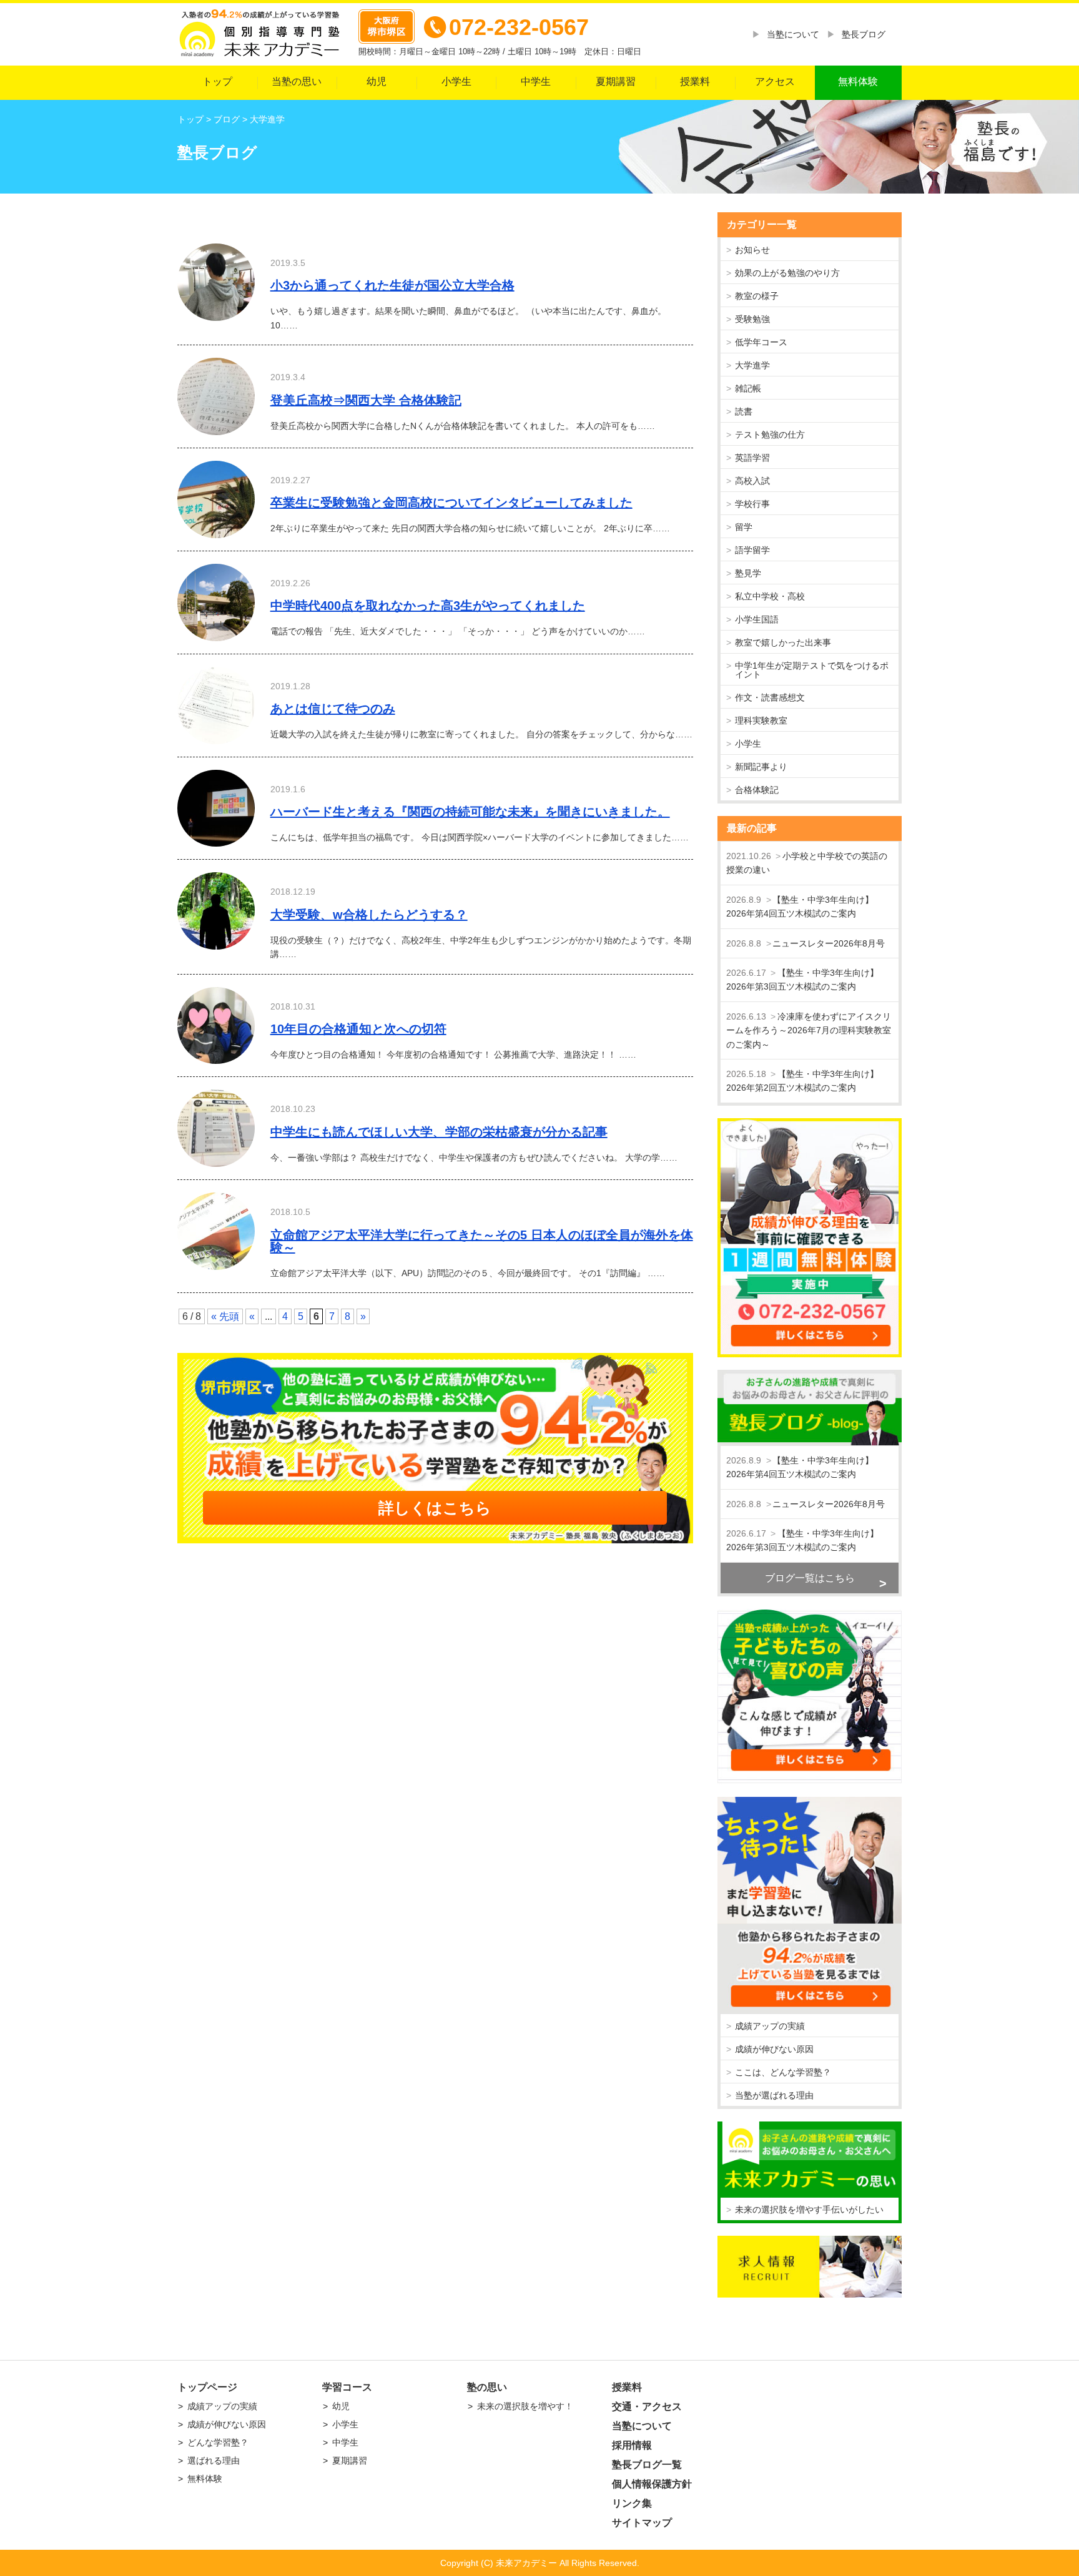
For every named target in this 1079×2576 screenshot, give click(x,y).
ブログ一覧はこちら (810, 1578)
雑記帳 (748, 388)
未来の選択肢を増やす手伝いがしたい (809, 2210)
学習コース (347, 2387)
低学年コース (761, 342)
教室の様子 (757, 296)
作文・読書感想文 (770, 697)
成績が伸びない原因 (774, 2049)
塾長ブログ (864, 34)
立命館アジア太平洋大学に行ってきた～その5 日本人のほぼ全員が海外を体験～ (482, 1241)
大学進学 (752, 365)
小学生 (456, 81)
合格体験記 (757, 790)
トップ (217, 81)
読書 (744, 411)
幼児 (377, 81)
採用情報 (632, 2445)
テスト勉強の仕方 (770, 435)
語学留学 (752, 550)
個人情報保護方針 (652, 2484)
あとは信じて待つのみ (333, 709)
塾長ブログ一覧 (647, 2465)
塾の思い (487, 2387)
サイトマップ (642, 2523)
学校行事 (752, 504)
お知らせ (752, 250)
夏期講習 (616, 81)
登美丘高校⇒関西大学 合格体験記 (366, 400)
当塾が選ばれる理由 (774, 2095)
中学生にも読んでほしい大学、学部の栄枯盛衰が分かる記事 (439, 1132)
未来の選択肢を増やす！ (525, 2406)
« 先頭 (225, 1316)
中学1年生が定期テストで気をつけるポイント (812, 670)
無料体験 (858, 81)
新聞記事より (761, 767)
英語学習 (752, 458)
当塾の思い (297, 81)
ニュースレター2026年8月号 (829, 943)
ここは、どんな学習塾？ (783, 2072)
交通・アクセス (647, 2406)
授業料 (695, 81)
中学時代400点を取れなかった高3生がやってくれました (428, 606)
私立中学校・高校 (770, 596)
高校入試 (752, 481)
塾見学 (748, 573)
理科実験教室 (761, 720)
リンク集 (632, 2503)
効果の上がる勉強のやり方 (787, 273)
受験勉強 (752, 319)
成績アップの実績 (770, 2026)
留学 (744, 527)
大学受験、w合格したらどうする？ (369, 915)
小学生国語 (757, 619)
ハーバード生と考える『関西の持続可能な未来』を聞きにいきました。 (470, 812)
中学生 (536, 81)
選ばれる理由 (214, 2460)
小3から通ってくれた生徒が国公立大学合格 (392, 285)
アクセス (775, 81)
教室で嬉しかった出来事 (783, 642)
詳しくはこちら (435, 1508)
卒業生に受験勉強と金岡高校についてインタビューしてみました (451, 503)
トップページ (207, 2387)
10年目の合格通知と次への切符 (358, 1029)
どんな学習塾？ (218, 2442)
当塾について (793, 34)
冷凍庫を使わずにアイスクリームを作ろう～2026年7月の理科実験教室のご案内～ (809, 1030)
